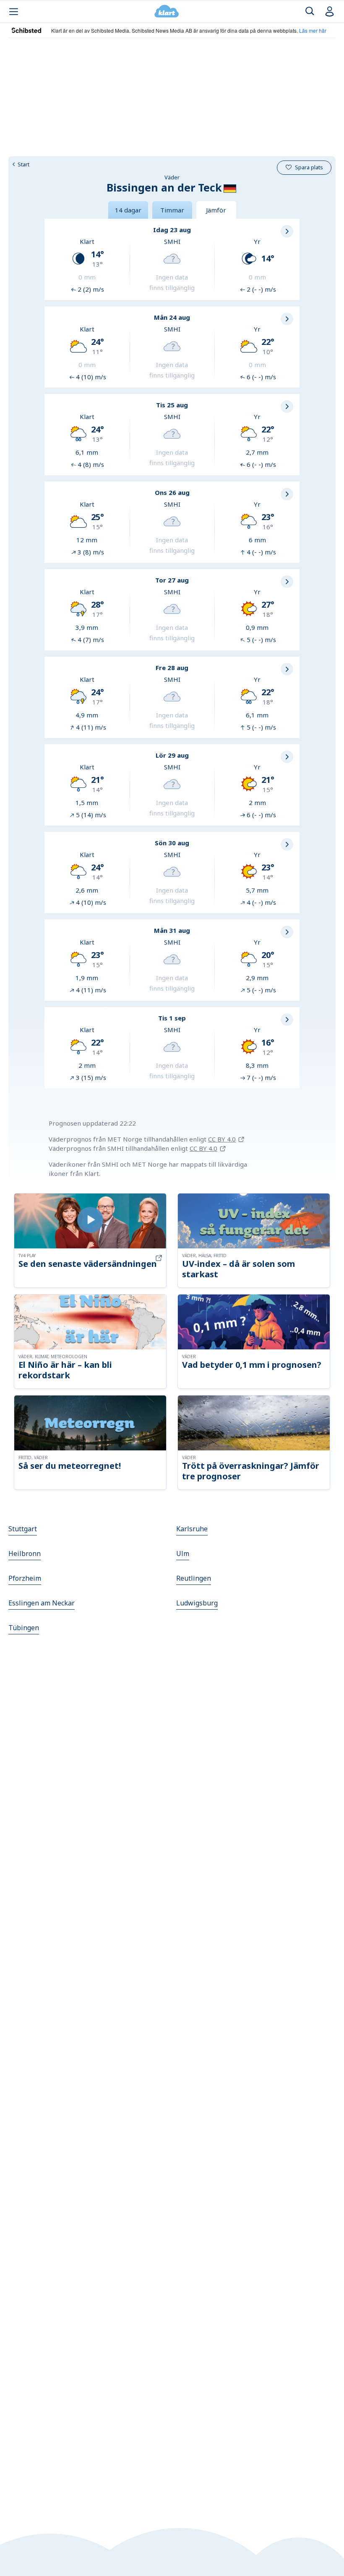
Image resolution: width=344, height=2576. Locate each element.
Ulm (183, 1553)
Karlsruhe (192, 1529)
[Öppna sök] (310, 12)
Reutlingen (194, 1578)
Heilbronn (25, 1553)
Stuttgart (23, 1529)
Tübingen (24, 1628)
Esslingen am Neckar (42, 1603)
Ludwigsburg (197, 1603)
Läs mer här (313, 30)
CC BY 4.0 (222, 1139)
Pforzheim (25, 1578)
